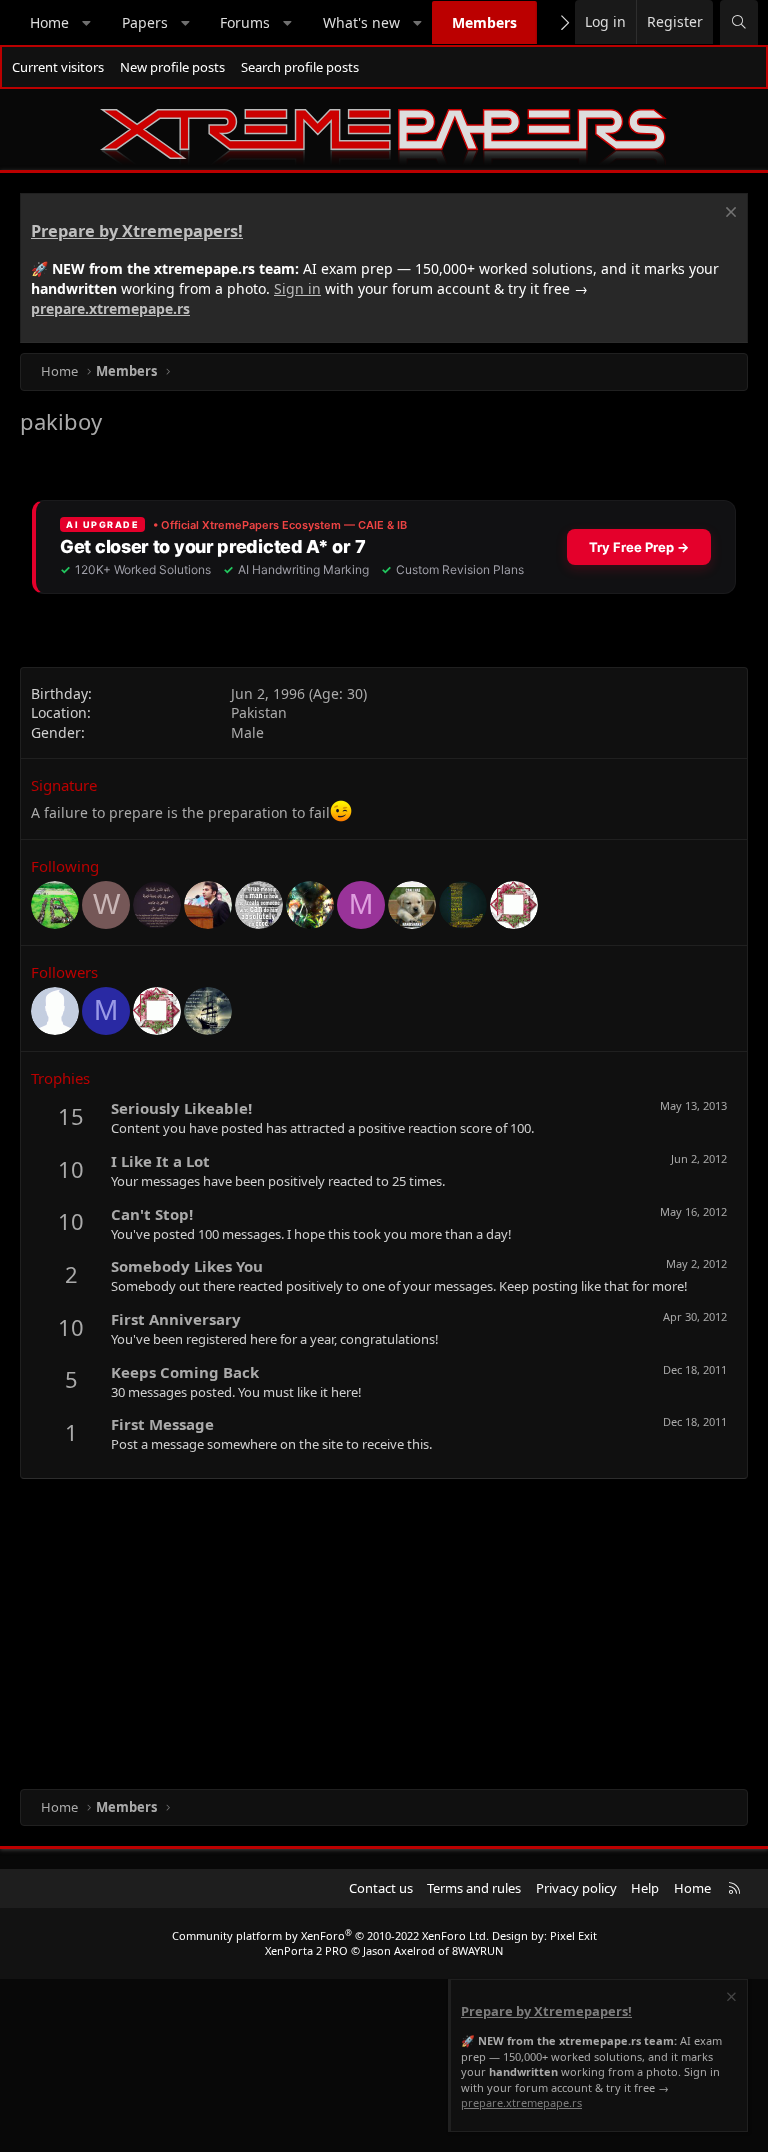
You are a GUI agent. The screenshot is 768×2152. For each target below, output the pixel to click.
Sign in (297, 288)
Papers (145, 22)
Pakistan (259, 712)
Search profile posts (300, 67)
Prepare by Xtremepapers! (137, 231)
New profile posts (172, 67)
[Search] (739, 22)
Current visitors (58, 67)
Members (484, 22)
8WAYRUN (477, 1950)
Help (645, 1888)
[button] (87, 23)
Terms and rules (474, 1888)
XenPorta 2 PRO (306, 1950)
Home (49, 22)
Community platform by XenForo (330, 1935)
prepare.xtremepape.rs (110, 308)
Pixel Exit (573, 1935)
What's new (361, 22)
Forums (245, 22)
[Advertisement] (384, 1629)
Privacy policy (576, 1888)
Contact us (381, 1888)
